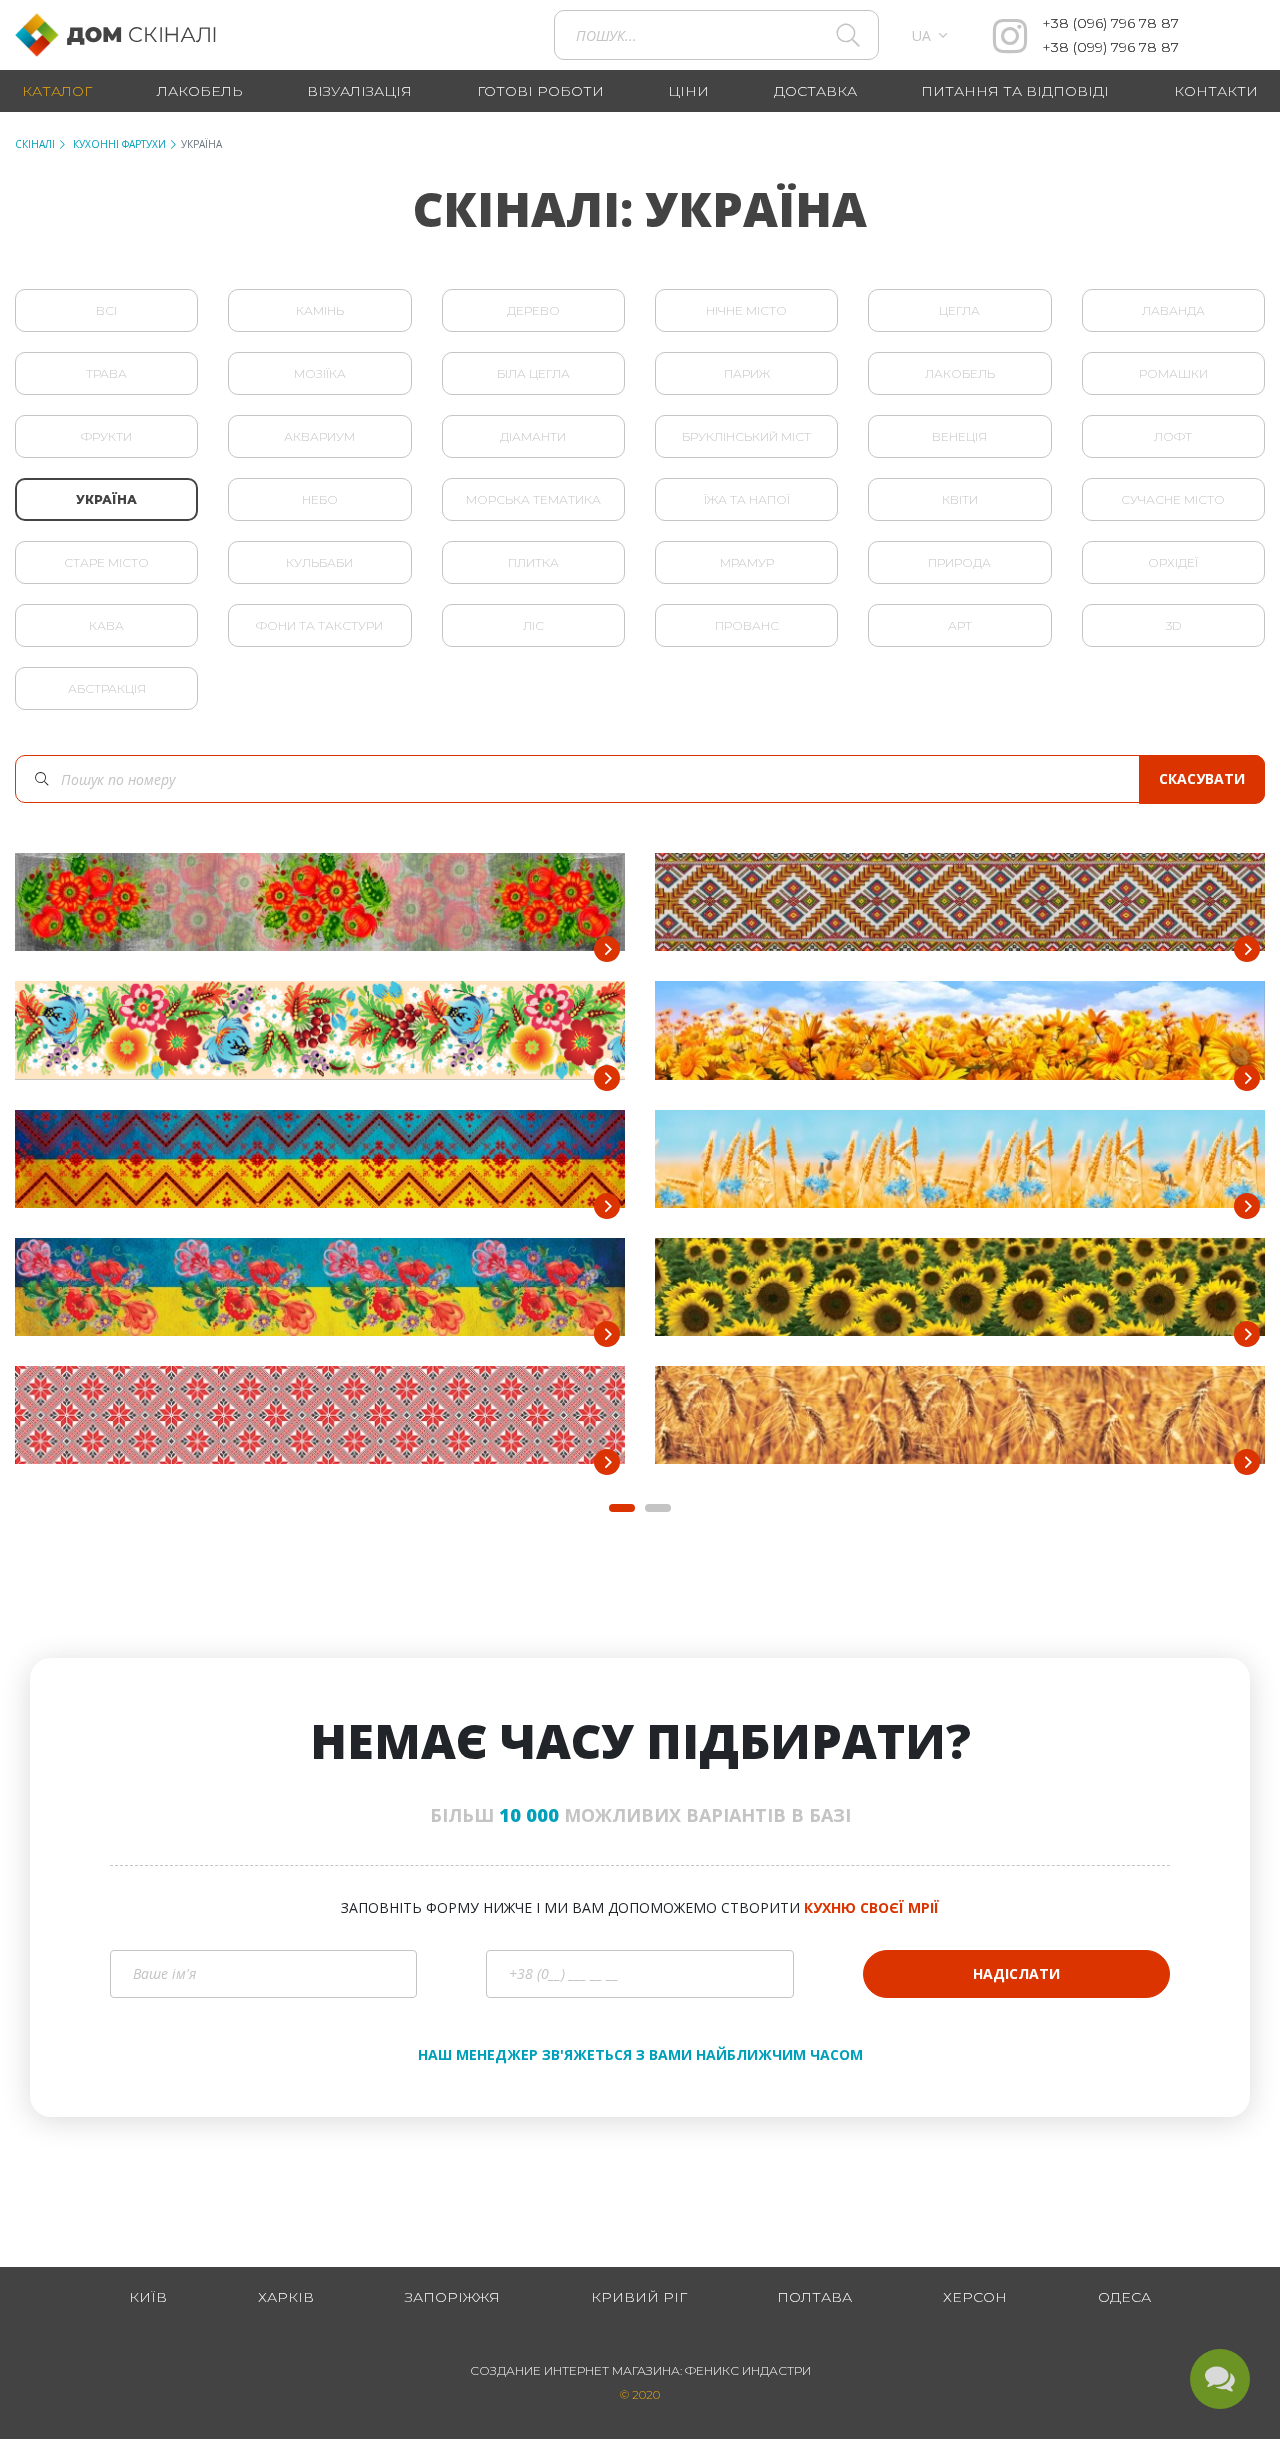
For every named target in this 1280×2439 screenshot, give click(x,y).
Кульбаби (319, 562)
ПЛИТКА (533, 562)
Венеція (959, 436)
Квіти (960, 499)
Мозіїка (320, 373)
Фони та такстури (319, 625)
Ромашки (1173, 373)
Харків (286, 2297)
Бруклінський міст (746, 436)
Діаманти (533, 436)
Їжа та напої (747, 499)
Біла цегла (533, 373)
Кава (106, 625)
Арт (960, 625)
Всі (106, 310)
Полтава (814, 2297)
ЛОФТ (1173, 436)
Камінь (320, 310)
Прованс (747, 625)
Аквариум (319, 436)
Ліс (533, 625)
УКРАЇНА (106, 499)
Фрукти (106, 436)
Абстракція (107, 688)
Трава (106, 373)
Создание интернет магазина (575, 2370)
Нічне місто (746, 310)
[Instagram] (1010, 35)
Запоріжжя (452, 2297)
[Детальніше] (607, 949)
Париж (747, 373)
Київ (148, 2297)
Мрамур (747, 562)
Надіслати (1016, 1973)
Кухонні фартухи (118, 144)
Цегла (959, 310)
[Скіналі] (126, 35)
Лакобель (960, 373)
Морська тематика (533, 499)
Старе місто (106, 562)
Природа (959, 562)
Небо (320, 499)
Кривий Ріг (639, 2297)
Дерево (533, 310)
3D (1173, 625)
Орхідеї (1173, 562)
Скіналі (35, 144)
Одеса (1124, 2297)
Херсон (975, 2297)
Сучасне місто (1173, 499)
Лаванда (1173, 310)
